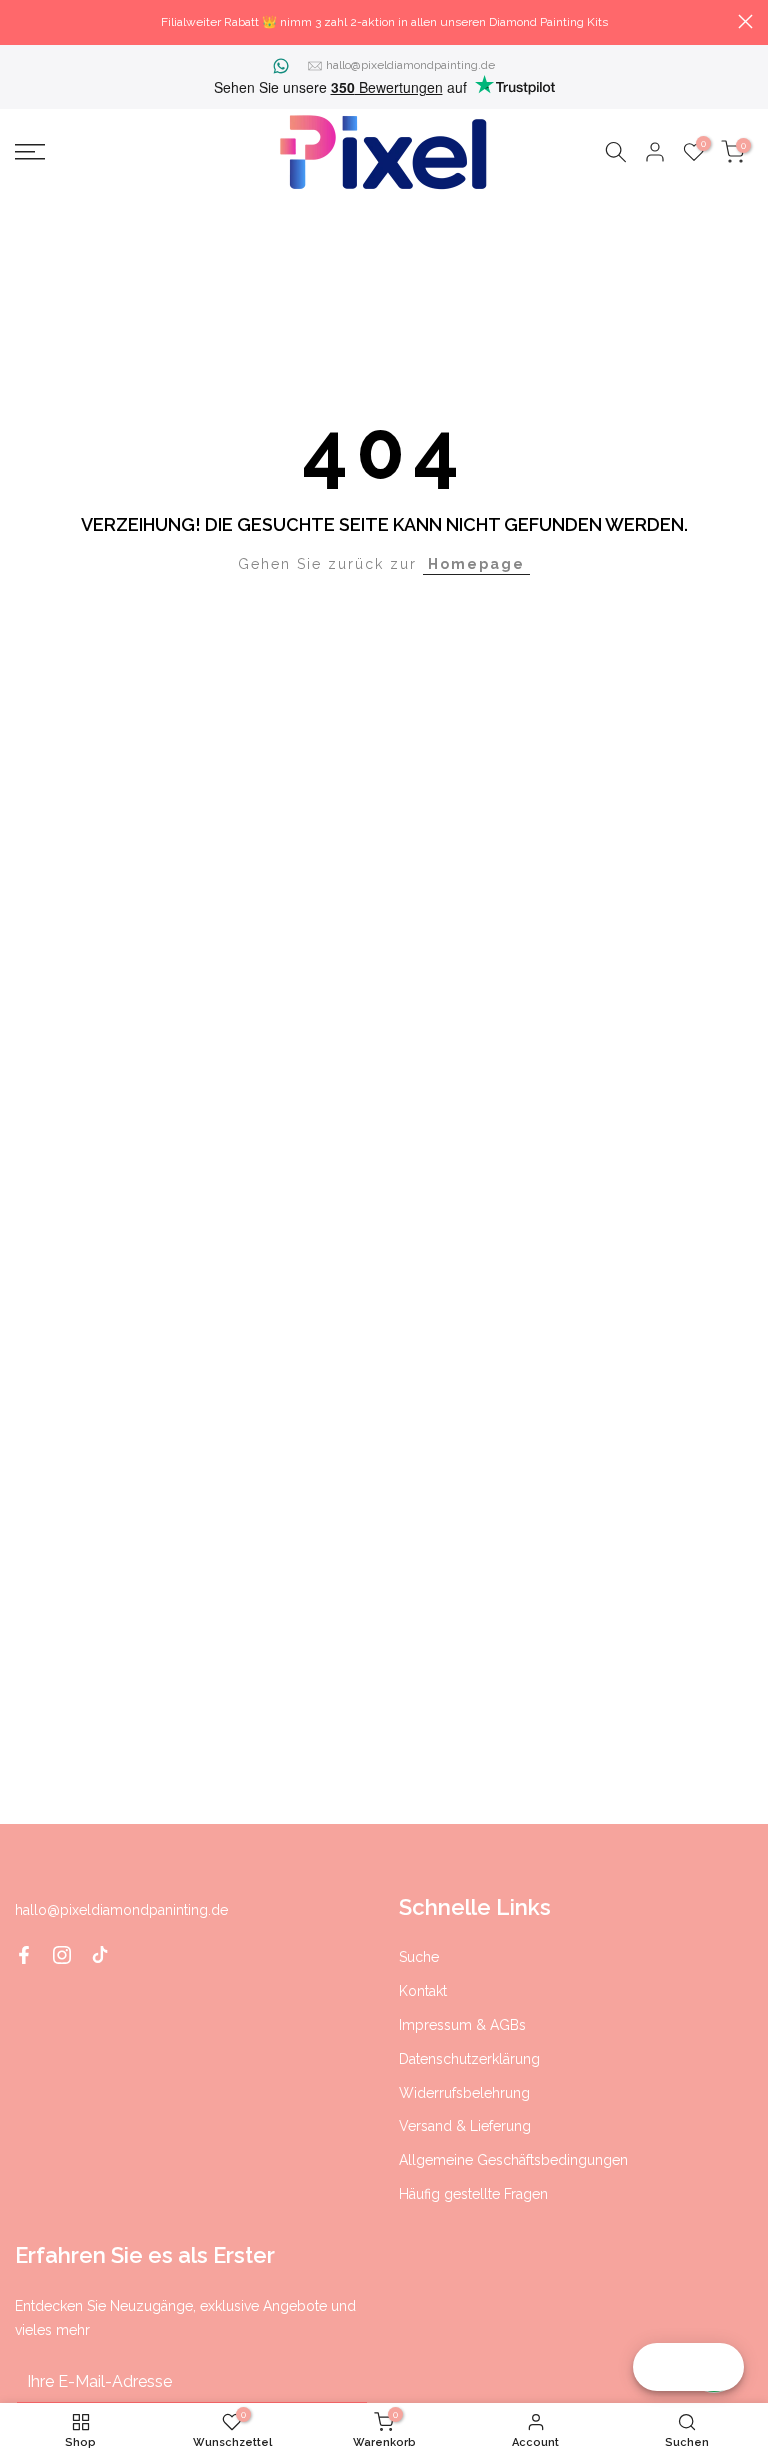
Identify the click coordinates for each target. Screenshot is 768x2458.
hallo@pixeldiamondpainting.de (410, 65)
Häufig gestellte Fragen (473, 2194)
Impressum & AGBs (462, 2025)
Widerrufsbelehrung (464, 2093)
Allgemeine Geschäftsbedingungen (513, 2160)
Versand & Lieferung (465, 2126)
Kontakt (423, 1991)
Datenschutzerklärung (469, 2059)
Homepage (476, 564)
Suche (419, 1957)
